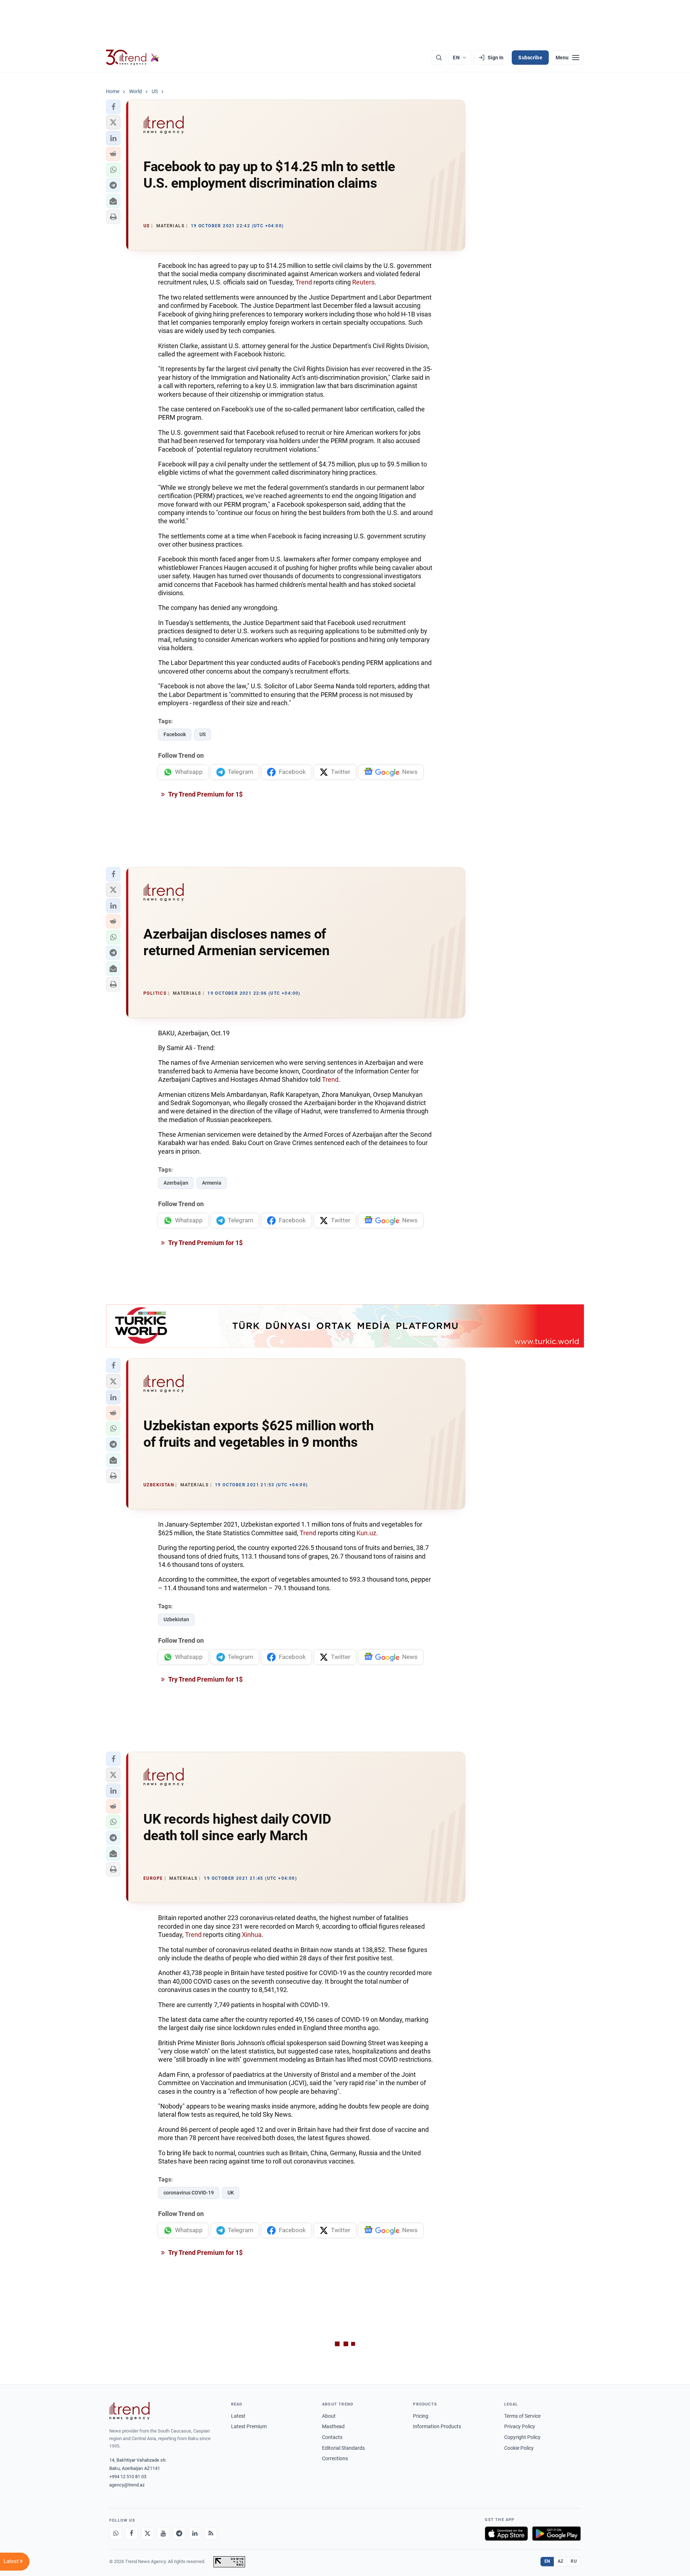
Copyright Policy (522, 2437)
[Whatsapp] (116, 2534)
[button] (113, 107)
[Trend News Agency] (129, 2411)
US (203, 734)
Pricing (421, 2416)
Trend (304, 282)
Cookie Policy (519, 2448)
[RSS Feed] (211, 2534)
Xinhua (252, 1935)
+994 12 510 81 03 (128, 2477)
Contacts (332, 2437)
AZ (561, 2561)
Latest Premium (249, 2426)
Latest (238, 2416)
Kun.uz (366, 1533)
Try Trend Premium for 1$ (205, 794)
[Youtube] (163, 2534)
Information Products (437, 2426)
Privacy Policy (520, 2426)
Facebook (175, 734)
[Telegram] (179, 2534)
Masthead (333, 2426)
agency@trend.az (127, 2485)
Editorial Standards (343, 2448)
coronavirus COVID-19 (189, 2193)
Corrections (335, 2458)
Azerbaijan (176, 1183)
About (329, 2416)
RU (574, 2561)
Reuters (363, 282)
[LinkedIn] (195, 2534)
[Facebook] (132, 2534)
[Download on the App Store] (506, 2534)
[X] (147, 2534)
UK (231, 2193)
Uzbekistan (176, 1619)
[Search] (439, 58)
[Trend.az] (133, 58)
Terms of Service (522, 2416)
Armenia (212, 1183)
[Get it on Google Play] (556, 2534)
